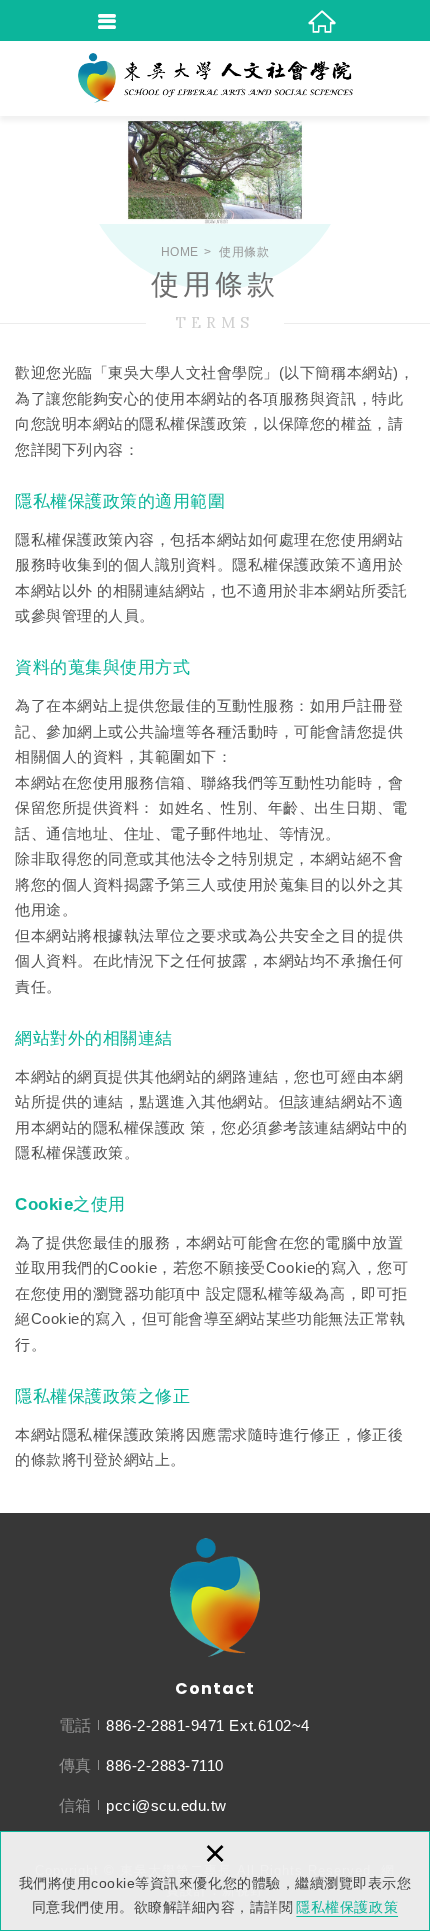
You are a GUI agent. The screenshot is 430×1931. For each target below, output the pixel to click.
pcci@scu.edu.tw (166, 1805)
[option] (215, 170)
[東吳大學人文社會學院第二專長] (215, 78)
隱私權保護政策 (347, 1907)
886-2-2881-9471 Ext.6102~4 (208, 1725)
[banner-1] (215, 170)
